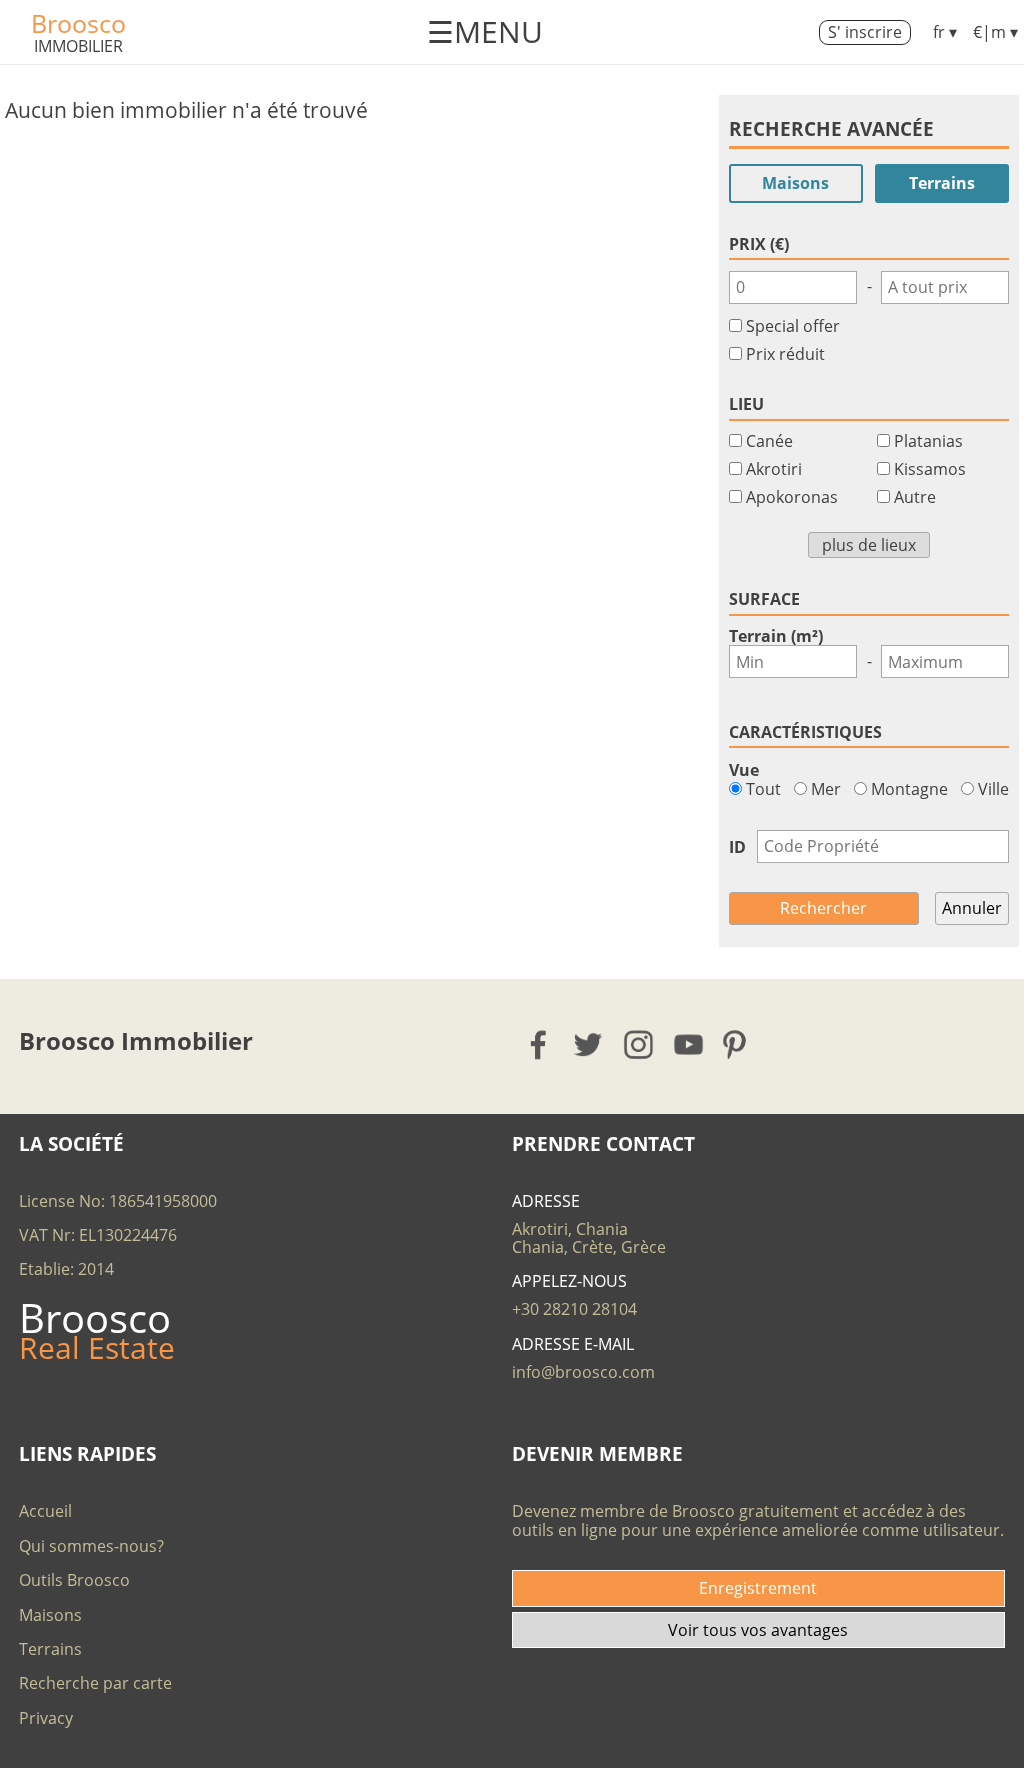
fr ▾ (945, 32)
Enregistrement (758, 1588)
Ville (991, 789)
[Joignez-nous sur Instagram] (639, 1044)
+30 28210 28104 (574, 1309)
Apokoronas (792, 497)
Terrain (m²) (776, 636)
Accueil (45, 1511)
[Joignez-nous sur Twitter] (589, 1044)
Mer (824, 789)
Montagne (907, 789)
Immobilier (78, 46)
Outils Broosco (74, 1580)
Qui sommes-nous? (91, 1546)
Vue (744, 770)
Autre (915, 497)
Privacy (46, 1718)
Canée (769, 441)
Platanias (928, 441)
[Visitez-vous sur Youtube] (689, 1044)
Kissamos (930, 469)
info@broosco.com (583, 1372)
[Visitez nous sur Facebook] (539, 1044)
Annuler (972, 908)
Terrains (942, 183)
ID (737, 847)
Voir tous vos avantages (758, 1630)
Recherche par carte (95, 1683)
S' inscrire (865, 32)
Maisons (795, 183)
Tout (761, 789)
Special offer (793, 326)
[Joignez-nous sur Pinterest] (740, 1044)
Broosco (78, 23)
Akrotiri (774, 469)
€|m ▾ (995, 32)
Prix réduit (785, 354)
